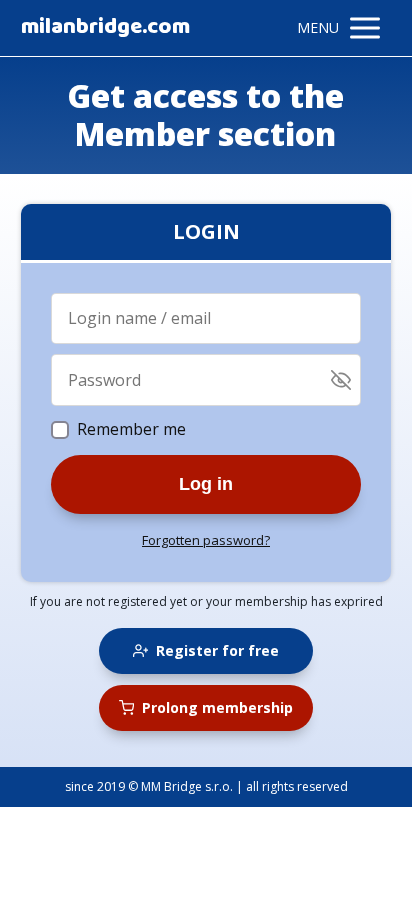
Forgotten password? (206, 540)
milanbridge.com (105, 28)
